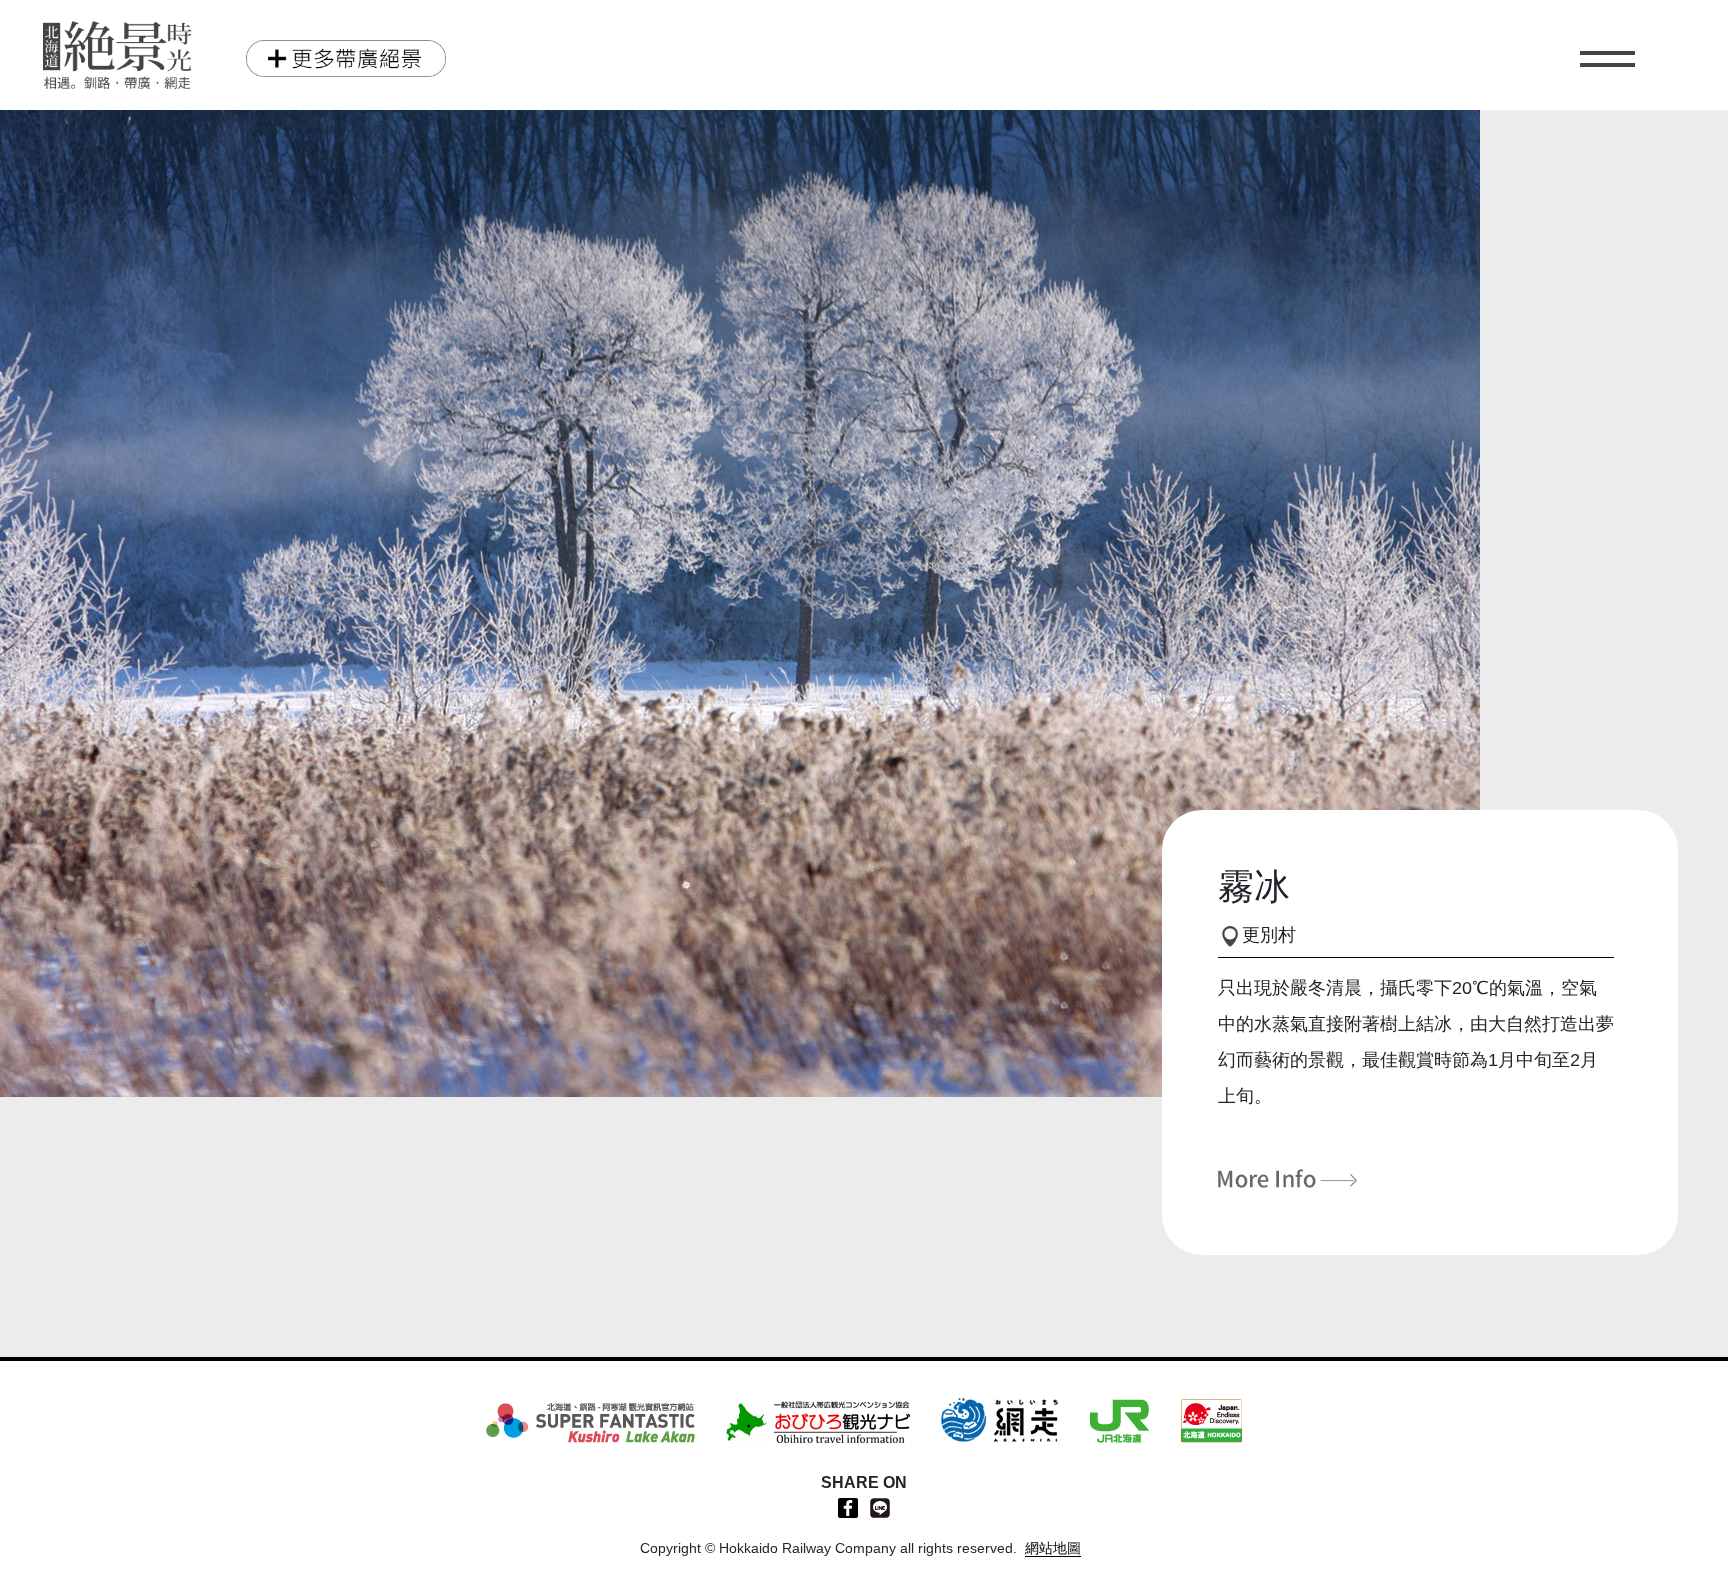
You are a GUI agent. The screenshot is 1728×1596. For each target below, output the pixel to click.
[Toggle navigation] (1607, 65)
